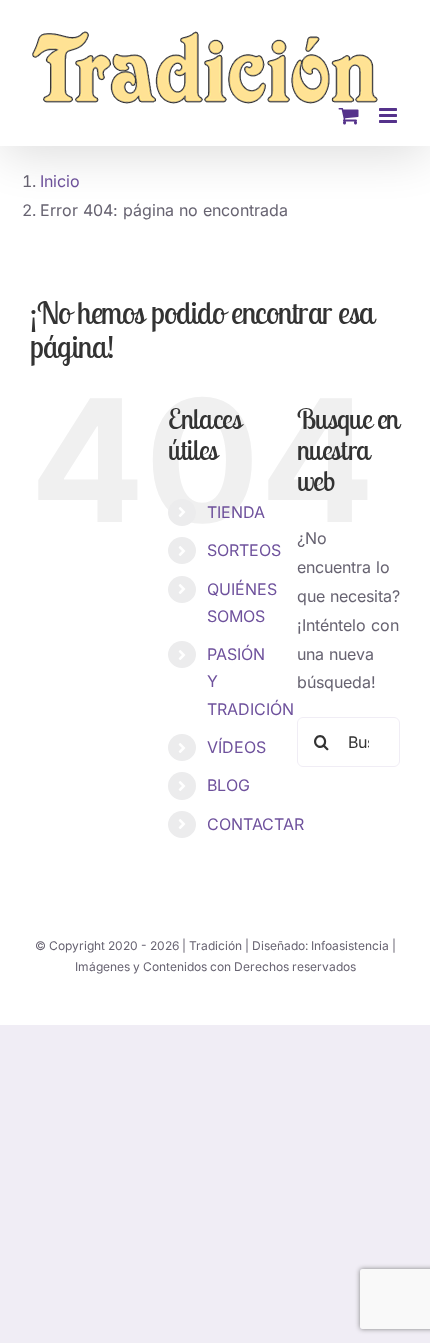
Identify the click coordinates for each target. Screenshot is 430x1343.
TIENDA (236, 512)
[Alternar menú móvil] (389, 115)
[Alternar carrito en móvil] (349, 115)
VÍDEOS (236, 747)
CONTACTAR (255, 824)
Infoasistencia (350, 945)
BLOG (228, 785)
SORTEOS (244, 550)
